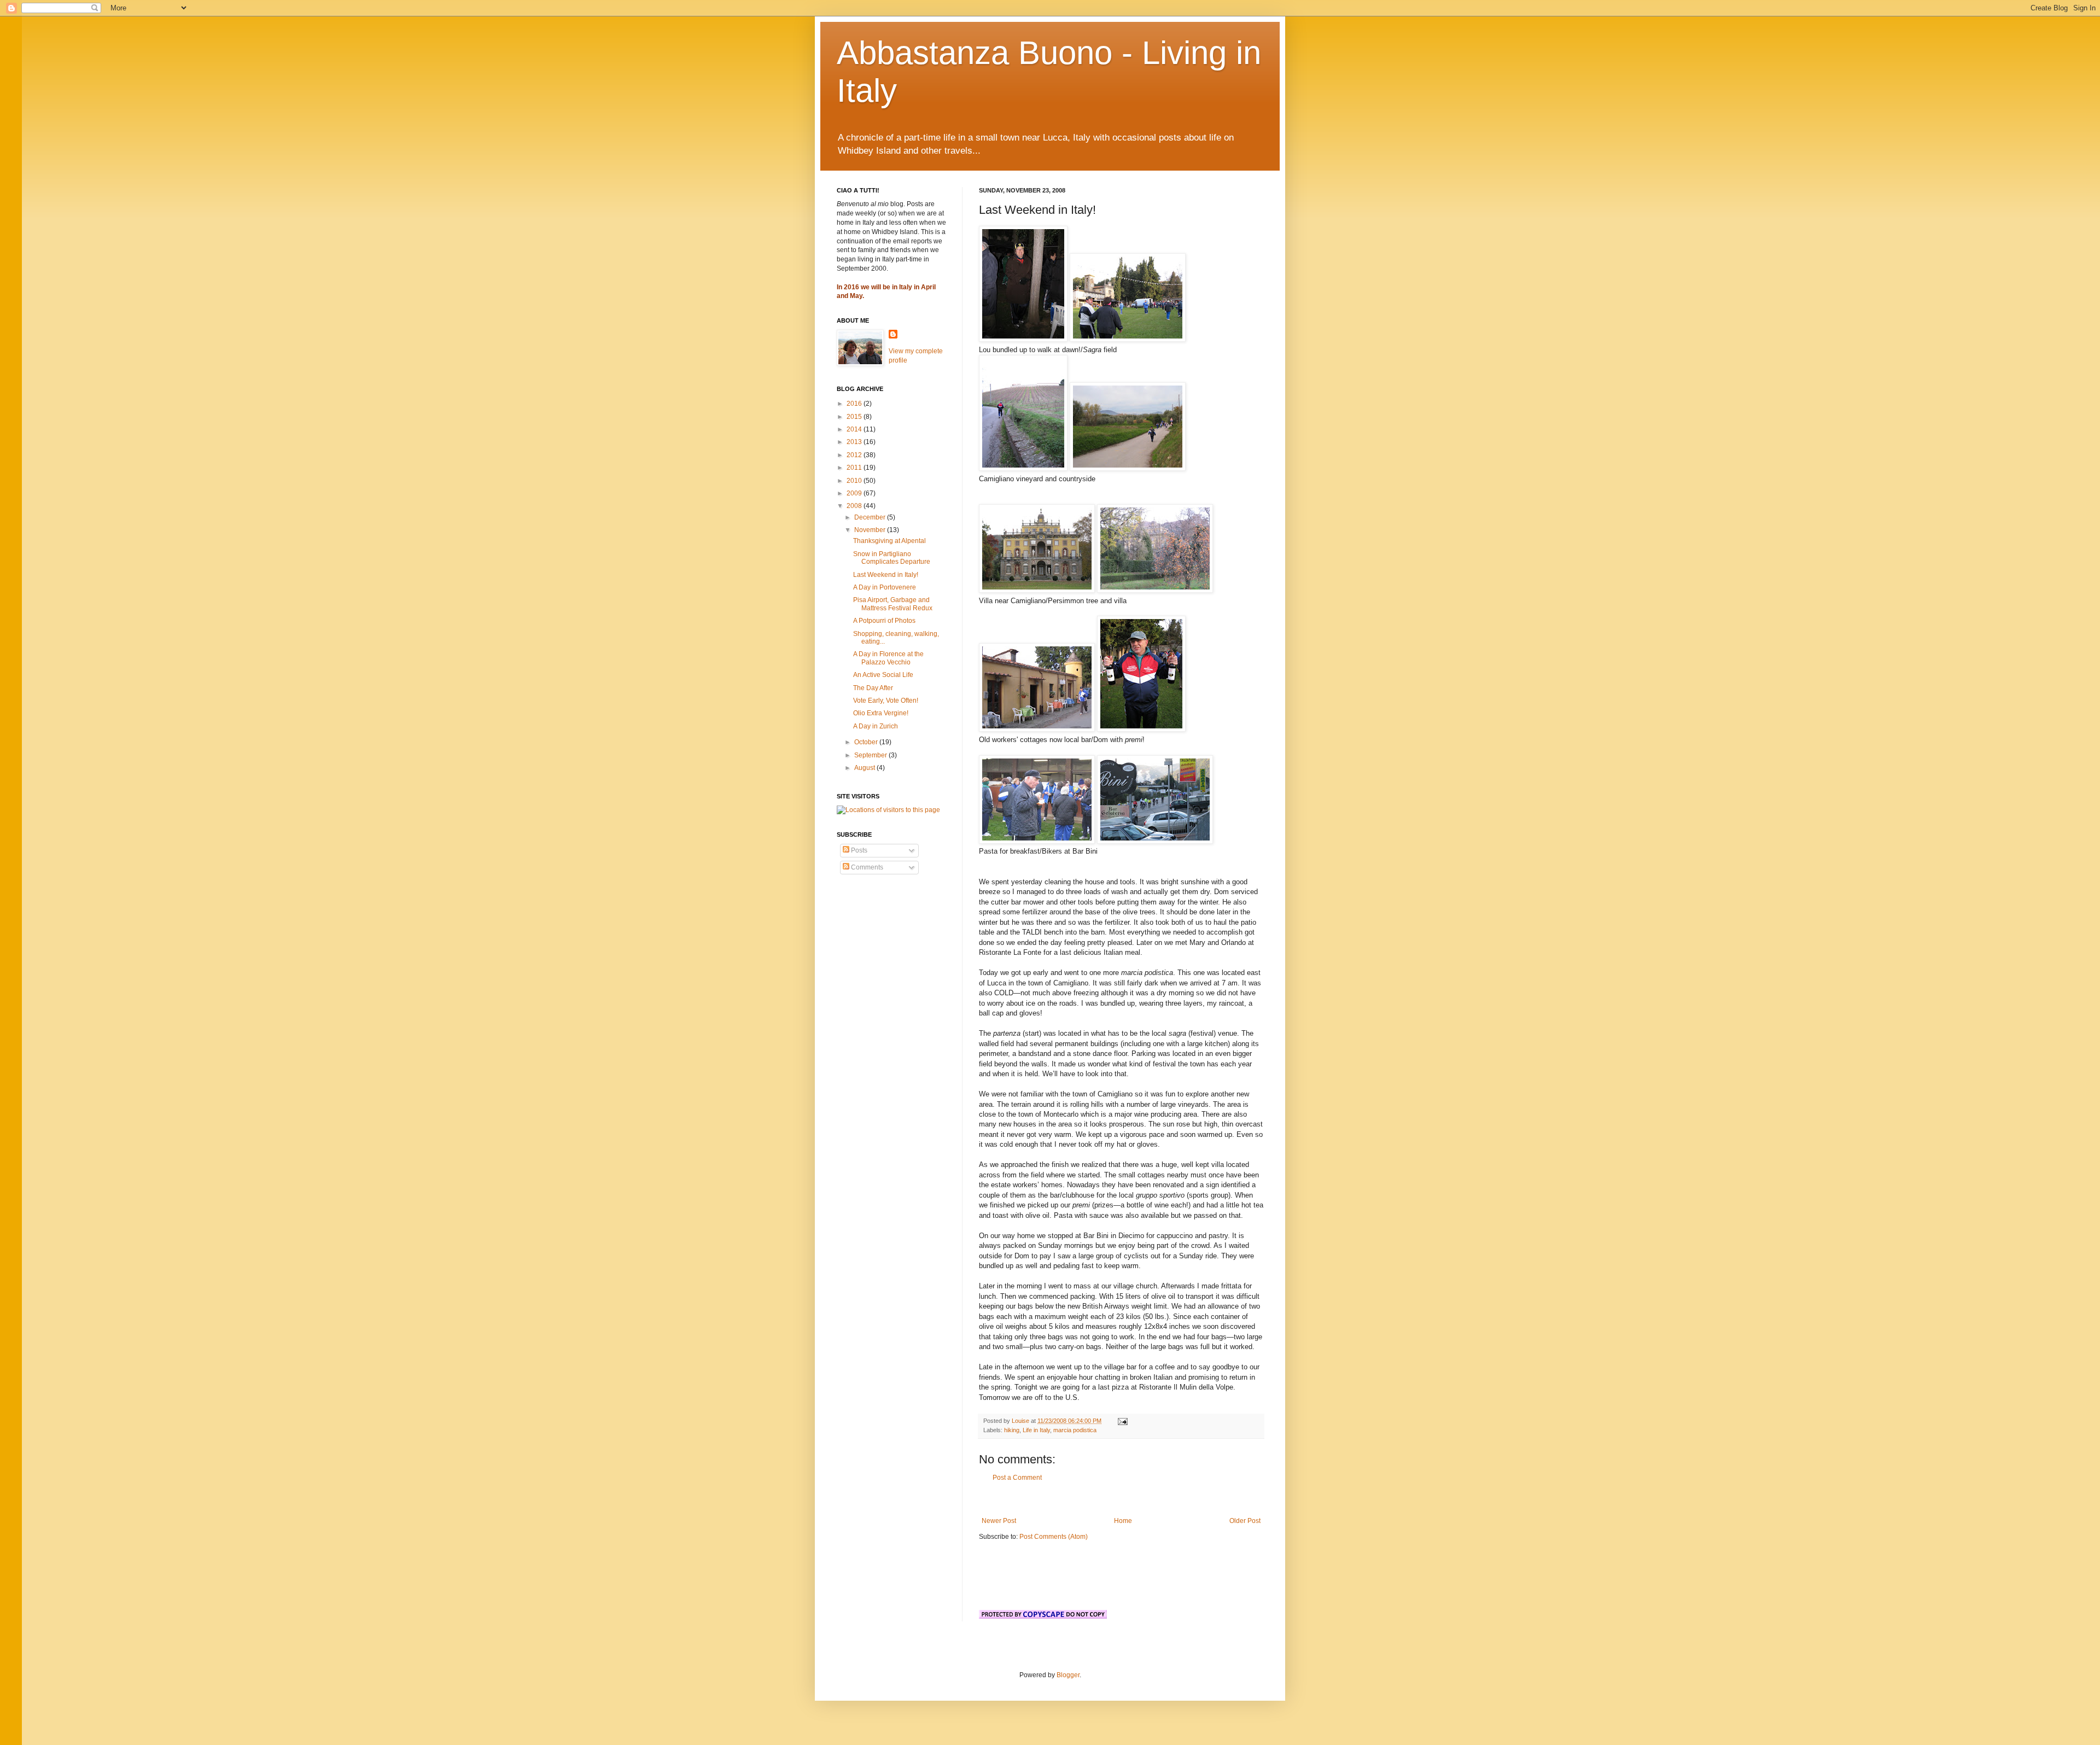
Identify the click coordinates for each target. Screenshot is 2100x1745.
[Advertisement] (1121, 1499)
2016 (855, 404)
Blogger (1068, 1675)
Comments (866, 867)
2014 (855, 429)
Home (1123, 1521)
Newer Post (999, 1521)
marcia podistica (1075, 1430)
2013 (855, 442)
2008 (855, 506)
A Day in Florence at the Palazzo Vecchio (888, 658)
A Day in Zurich (876, 726)
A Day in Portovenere (885, 587)
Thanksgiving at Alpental (889, 541)
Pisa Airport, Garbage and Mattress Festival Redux (893, 604)
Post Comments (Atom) (1054, 1537)
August (865, 768)
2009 (855, 493)
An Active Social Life (883, 675)
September (871, 755)
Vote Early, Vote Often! (886, 701)
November (871, 530)
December (871, 517)
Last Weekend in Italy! (886, 575)
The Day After (873, 688)
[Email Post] (1122, 1421)
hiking (1012, 1430)
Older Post (1245, 1521)
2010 (855, 481)
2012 (855, 455)
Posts (858, 850)
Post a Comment (1017, 1478)
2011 (855, 468)
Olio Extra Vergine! (881, 713)
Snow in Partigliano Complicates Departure (892, 558)
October (867, 742)
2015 (855, 417)
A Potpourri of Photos (884, 621)
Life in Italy (1036, 1430)
